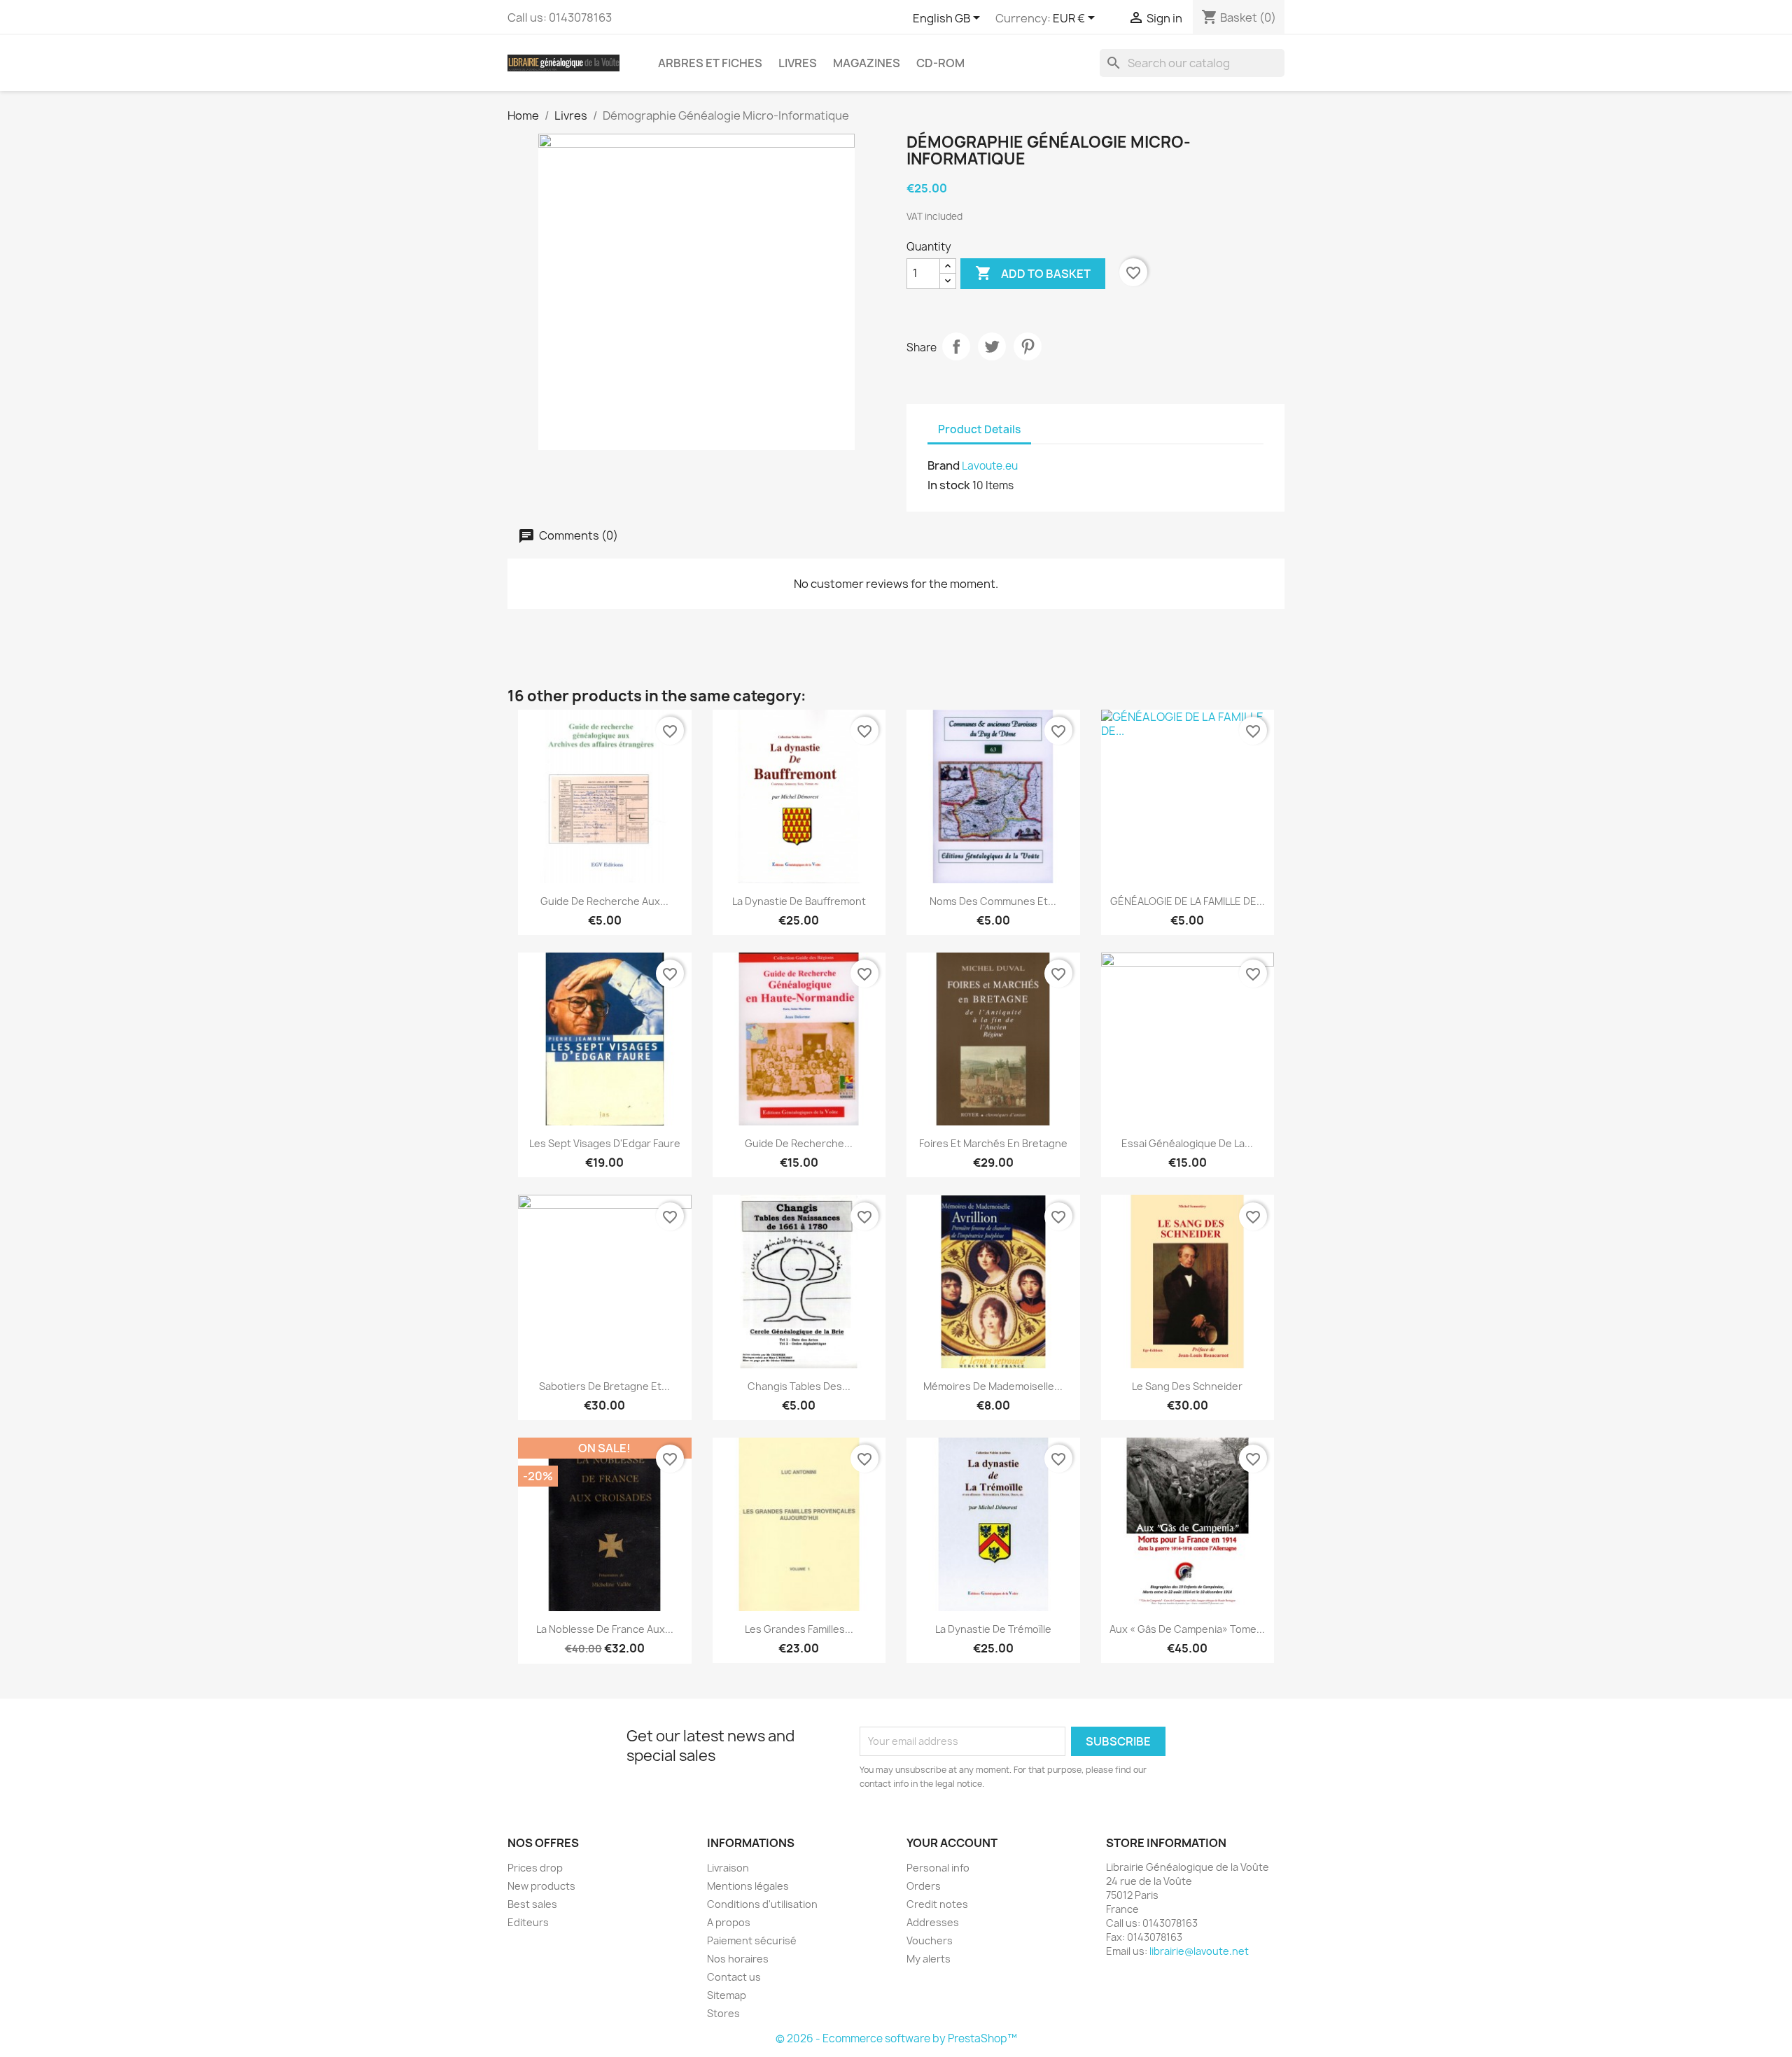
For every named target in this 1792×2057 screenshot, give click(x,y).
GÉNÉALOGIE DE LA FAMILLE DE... (1188, 901)
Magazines (867, 63)
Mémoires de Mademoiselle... (993, 1386)
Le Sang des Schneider (1187, 1386)
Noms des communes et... (993, 901)
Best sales (532, 1904)
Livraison (728, 1868)
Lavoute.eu (990, 466)
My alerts (929, 1959)
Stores (723, 2013)
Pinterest (1028, 346)
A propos (729, 1922)
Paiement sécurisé (752, 1940)
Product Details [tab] (979, 429)
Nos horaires (738, 1959)
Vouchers (930, 1940)
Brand (944, 465)
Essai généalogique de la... (1187, 1143)
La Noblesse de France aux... (605, 1629)
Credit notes (937, 1904)
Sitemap (727, 1995)
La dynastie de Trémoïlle (993, 1629)
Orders (924, 1886)
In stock (949, 485)
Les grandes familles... (799, 1629)
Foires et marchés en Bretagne (993, 1143)
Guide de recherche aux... (604, 901)
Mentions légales (748, 1886)
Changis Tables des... (799, 1386)
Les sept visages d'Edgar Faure (605, 1143)
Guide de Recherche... (799, 1143)
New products (541, 1886)
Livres (798, 63)
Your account (952, 1843)
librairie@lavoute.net (1199, 1951)
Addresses (933, 1922)
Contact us (734, 1977)
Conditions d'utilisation (762, 1904)
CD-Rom (940, 63)
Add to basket (1033, 273)
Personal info (938, 1868)
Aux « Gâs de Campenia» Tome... (1187, 1629)
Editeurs (528, 1922)
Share (956, 346)
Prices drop (535, 1868)
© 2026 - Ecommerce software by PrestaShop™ (896, 2038)
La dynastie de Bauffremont (799, 901)
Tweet (992, 346)
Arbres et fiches (710, 63)
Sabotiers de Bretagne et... (604, 1386)
